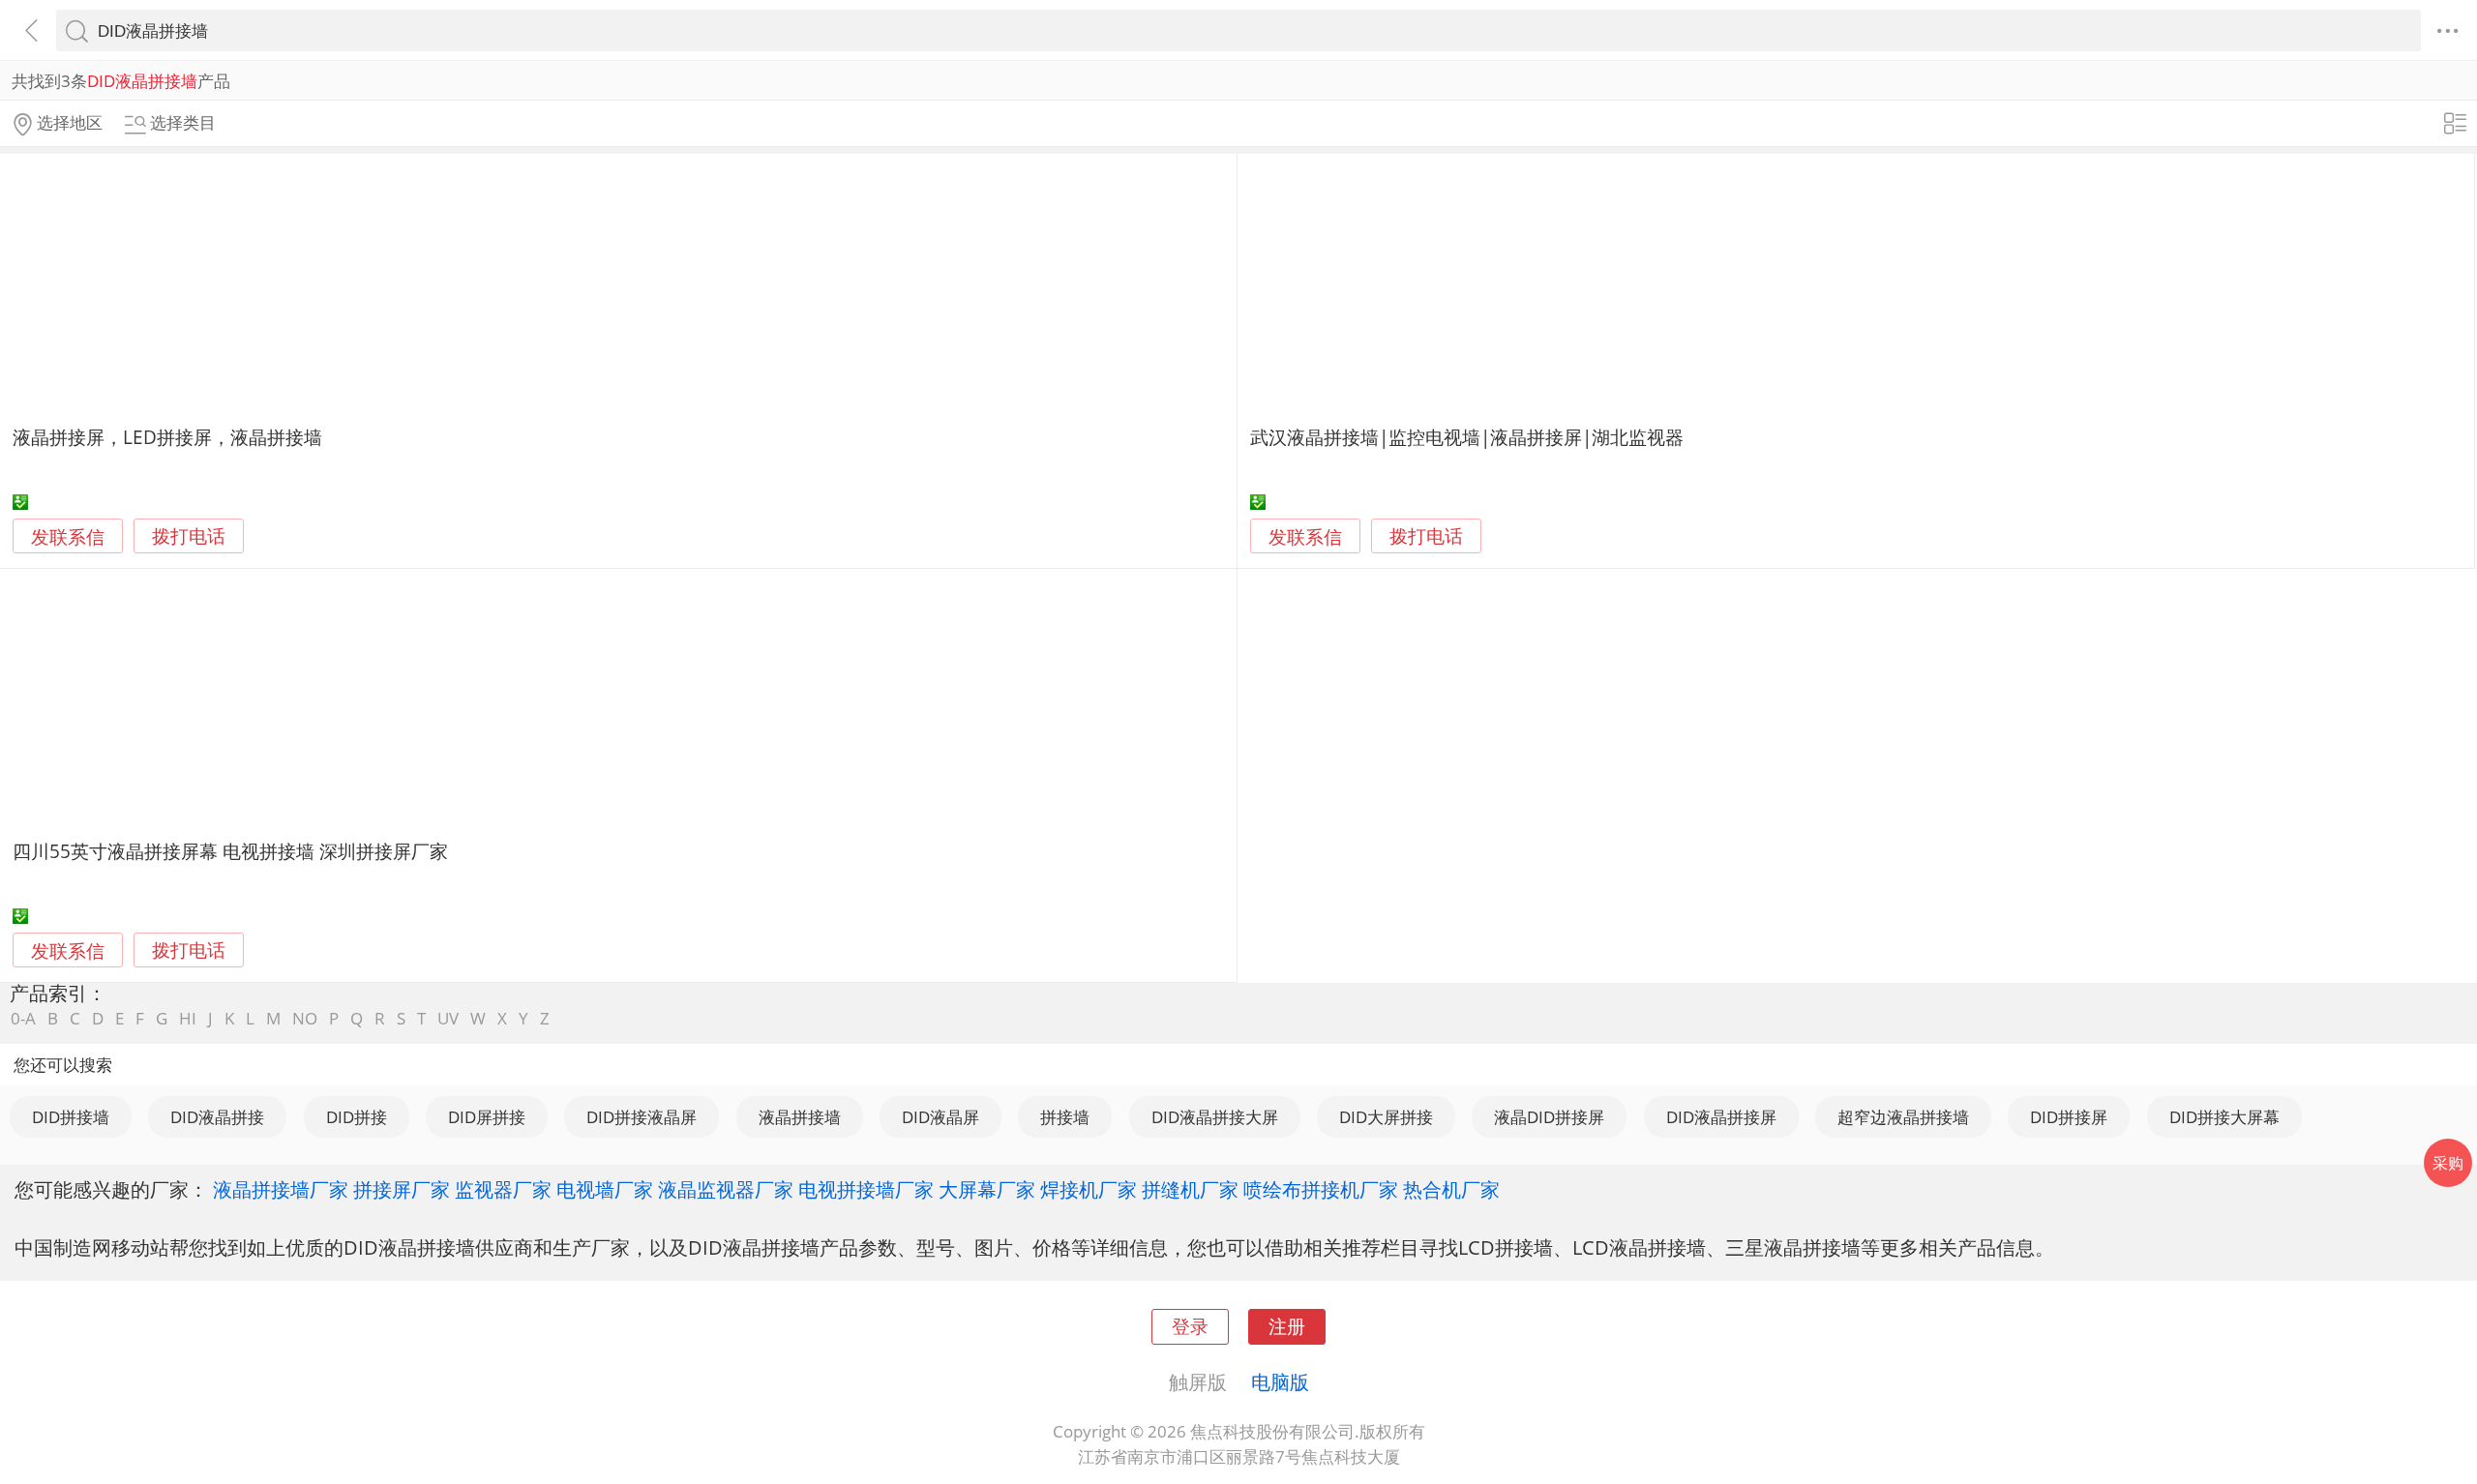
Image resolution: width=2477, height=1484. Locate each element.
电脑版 (1280, 1381)
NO (305, 1018)
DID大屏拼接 (1386, 1117)
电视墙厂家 (605, 1189)
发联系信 (68, 536)
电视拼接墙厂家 (866, 1189)
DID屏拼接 (487, 1117)
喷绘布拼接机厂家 (1321, 1189)
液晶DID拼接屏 (1549, 1117)
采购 (2448, 1163)
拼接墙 (1065, 1117)
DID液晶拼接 (217, 1117)
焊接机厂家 (1089, 1189)
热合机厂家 (1451, 1189)
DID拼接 (357, 1117)
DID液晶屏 (940, 1117)
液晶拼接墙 (800, 1117)
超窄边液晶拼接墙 (1903, 1117)
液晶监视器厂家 (726, 1189)
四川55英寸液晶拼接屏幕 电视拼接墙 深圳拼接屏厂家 (230, 851)
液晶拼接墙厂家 (281, 1189)
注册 (1287, 1326)
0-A (23, 1018)
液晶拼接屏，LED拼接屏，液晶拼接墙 (167, 437)
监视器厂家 (503, 1189)
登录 (1190, 1326)
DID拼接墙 (71, 1117)
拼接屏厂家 (402, 1189)
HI (188, 1018)
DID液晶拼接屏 (1721, 1117)
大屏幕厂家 (987, 1189)
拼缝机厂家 (1190, 1189)
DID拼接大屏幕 (2224, 1117)
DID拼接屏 (2069, 1117)
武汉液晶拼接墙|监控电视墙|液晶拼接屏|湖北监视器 (1467, 437)
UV (448, 1018)
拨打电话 (189, 536)
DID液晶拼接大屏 (1215, 1117)
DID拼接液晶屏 (642, 1117)
